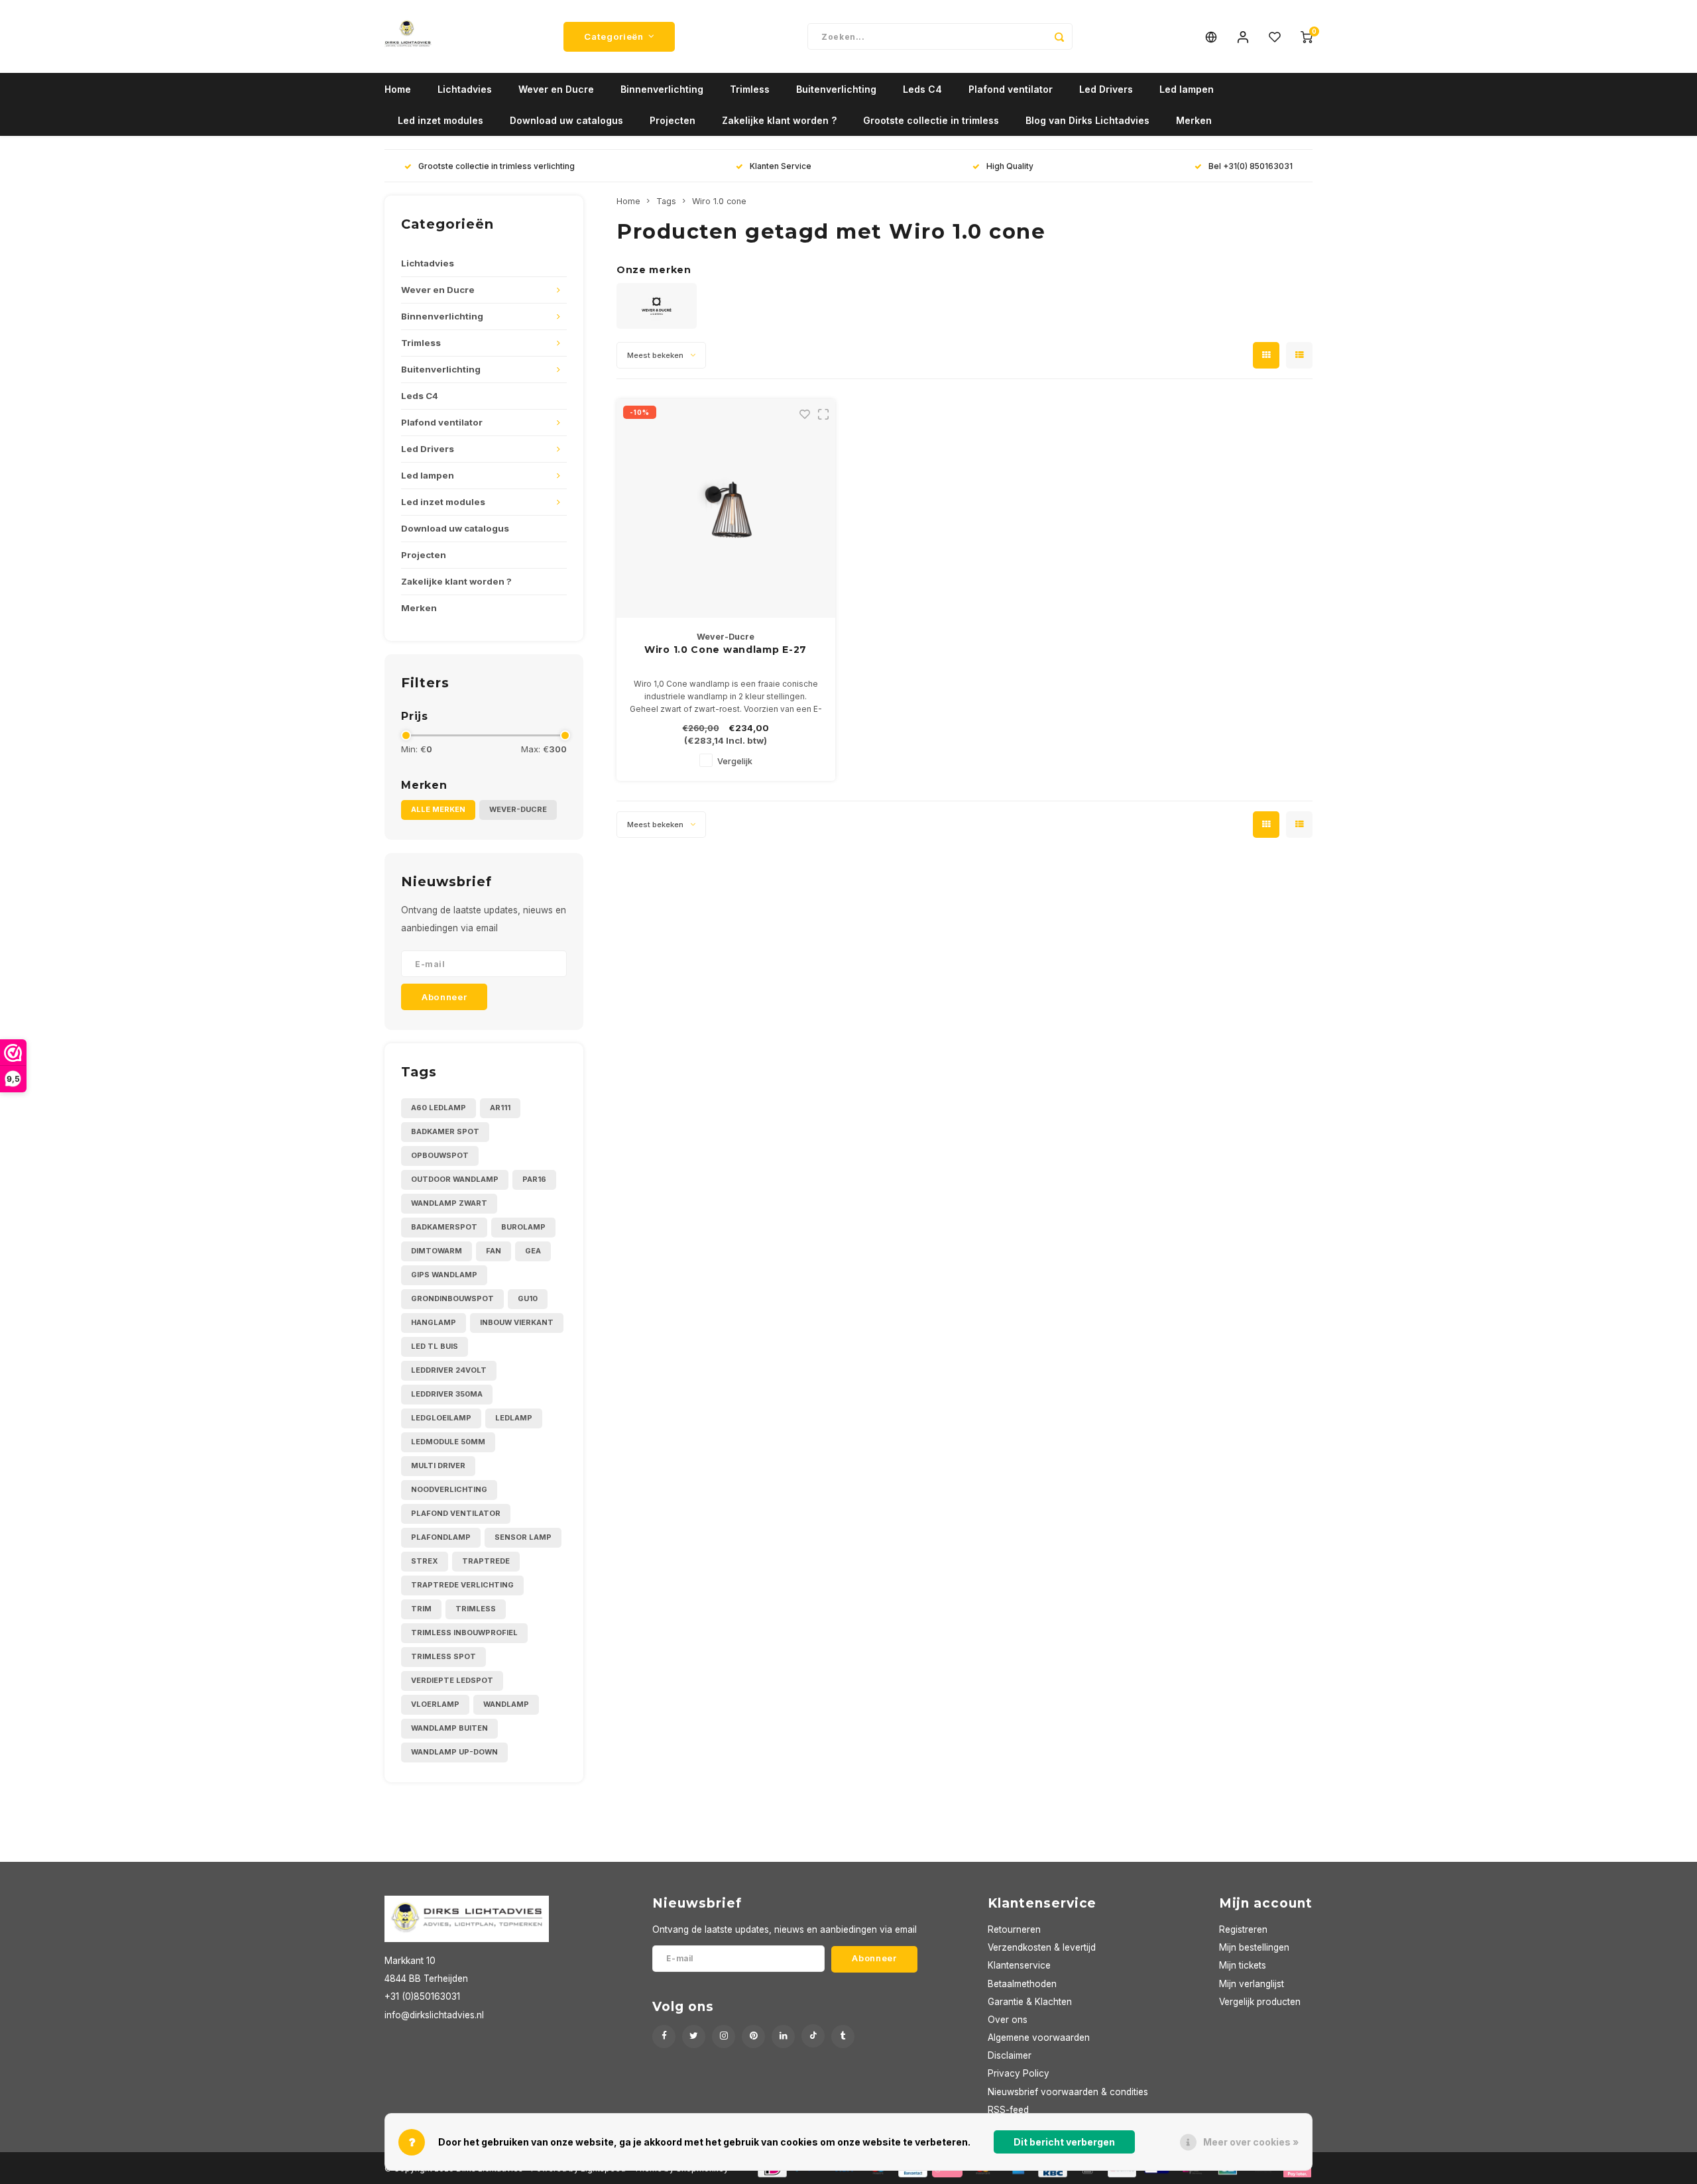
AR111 (500, 1108)
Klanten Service (781, 166)
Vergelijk (735, 761)
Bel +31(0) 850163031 (1251, 166)
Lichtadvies (465, 89)
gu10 (528, 1298)
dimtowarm (437, 1251)
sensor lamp (523, 1537)
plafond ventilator (456, 1513)
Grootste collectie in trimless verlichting (497, 166)
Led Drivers (1106, 89)
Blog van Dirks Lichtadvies (1087, 120)
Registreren (1243, 1929)
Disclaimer (1010, 2055)
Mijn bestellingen (1254, 1947)
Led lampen (1187, 89)
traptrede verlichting (462, 1585)
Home (398, 89)
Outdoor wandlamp (455, 1179)
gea (533, 1251)
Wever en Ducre (556, 89)
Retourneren (1014, 1929)
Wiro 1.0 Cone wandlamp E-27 (726, 650)
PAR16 (534, 1179)
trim (421, 1609)
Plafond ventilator (1011, 89)
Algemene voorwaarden (1039, 2038)
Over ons (1008, 2020)
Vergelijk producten (1260, 2002)
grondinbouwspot (452, 1298)
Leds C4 (922, 89)
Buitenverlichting (836, 89)
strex (425, 1561)
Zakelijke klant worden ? (779, 120)
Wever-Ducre (518, 809)
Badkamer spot (445, 1131)
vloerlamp (435, 1704)
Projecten (673, 120)
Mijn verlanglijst (1252, 1984)
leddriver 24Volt (449, 1370)
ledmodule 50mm (448, 1442)
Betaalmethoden (1022, 1984)
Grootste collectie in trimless (931, 120)
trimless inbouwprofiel (464, 1633)
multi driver (438, 1466)
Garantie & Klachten (1030, 2002)
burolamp (523, 1227)
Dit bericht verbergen (1064, 2142)
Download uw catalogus (566, 120)
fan (494, 1251)
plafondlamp (441, 1537)
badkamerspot (444, 1227)
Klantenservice (1019, 1965)
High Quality (1010, 166)
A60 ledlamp (439, 1108)
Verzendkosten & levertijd (1042, 1947)
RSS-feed (1008, 2110)
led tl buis (435, 1346)
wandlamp (506, 1704)
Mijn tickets (1243, 1965)
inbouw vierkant (517, 1322)
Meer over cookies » (1251, 2142)
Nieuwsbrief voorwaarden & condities (1068, 2092)
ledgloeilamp (441, 1418)
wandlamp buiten (449, 1728)
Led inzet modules (440, 120)
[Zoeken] (1059, 36)
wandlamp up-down (454, 1752)
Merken (1194, 120)
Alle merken (438, 809)
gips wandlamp (444, 1275)
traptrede (486, 1561)
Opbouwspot (440, 1155)
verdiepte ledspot (452, 1680)
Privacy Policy (1019, 2073)
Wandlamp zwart (449, 1203)
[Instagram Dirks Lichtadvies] (724, 2037)
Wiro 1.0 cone (719, 201)
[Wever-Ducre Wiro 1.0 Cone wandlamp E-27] (726, 508)
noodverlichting (449, 1489)
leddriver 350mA (447, 1394)
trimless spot (443, 1656)
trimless (476, 1609)
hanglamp (434, 1322)
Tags (666, 201)
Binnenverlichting (662, 89)
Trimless (750, 89)
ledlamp (514, 1418)
